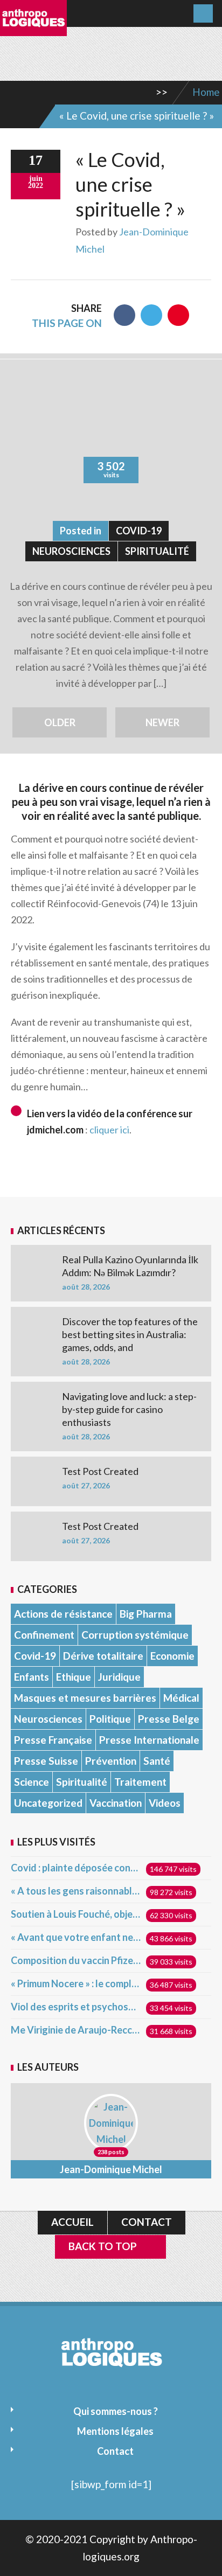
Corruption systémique (135, 1635)
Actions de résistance (63, 1614)
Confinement (44, 1635)
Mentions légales (115, 2431)
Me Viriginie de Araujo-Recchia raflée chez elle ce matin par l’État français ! (76, 2030)
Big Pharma (146, 1614)
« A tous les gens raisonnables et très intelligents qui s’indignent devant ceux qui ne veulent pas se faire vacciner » (76, 1891)
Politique (110, 1719)
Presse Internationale (149, 1740)
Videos (165, 1803)
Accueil (72, 2222)
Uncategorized (48, 1803)
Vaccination (116, 1803)
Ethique (74, 1677)
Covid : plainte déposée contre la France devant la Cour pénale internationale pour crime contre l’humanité (76, 1868)
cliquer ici (109, 1130)
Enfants (32, 1677)
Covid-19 (139, 531)
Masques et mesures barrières (85, 1698)
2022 (36, 186)
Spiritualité (157, 551)
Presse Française (53, 1740)
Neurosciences (71, 551)
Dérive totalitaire (103, 1656)
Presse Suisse (46, 1761)
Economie (172, 1656)
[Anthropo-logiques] (33, 29)
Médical (181, 1698)
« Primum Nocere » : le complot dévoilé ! (76, 1983)
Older (60, 722)
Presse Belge (169, 1719)
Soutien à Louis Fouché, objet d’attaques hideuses (76, 1914)
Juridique (119, 1677)
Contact (147, 2222)
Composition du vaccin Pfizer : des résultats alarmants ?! (76, 1960)
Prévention (111, 1761)
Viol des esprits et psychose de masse (76, 2007)
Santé (157, 1761)
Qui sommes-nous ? (116, 2411)
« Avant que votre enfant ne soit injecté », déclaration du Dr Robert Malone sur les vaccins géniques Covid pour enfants (76, 1937)
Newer (162, 722)
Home (206, 92)
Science (32, 1782)
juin (36, 179)
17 (36, 160)
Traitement (140, 1782)
